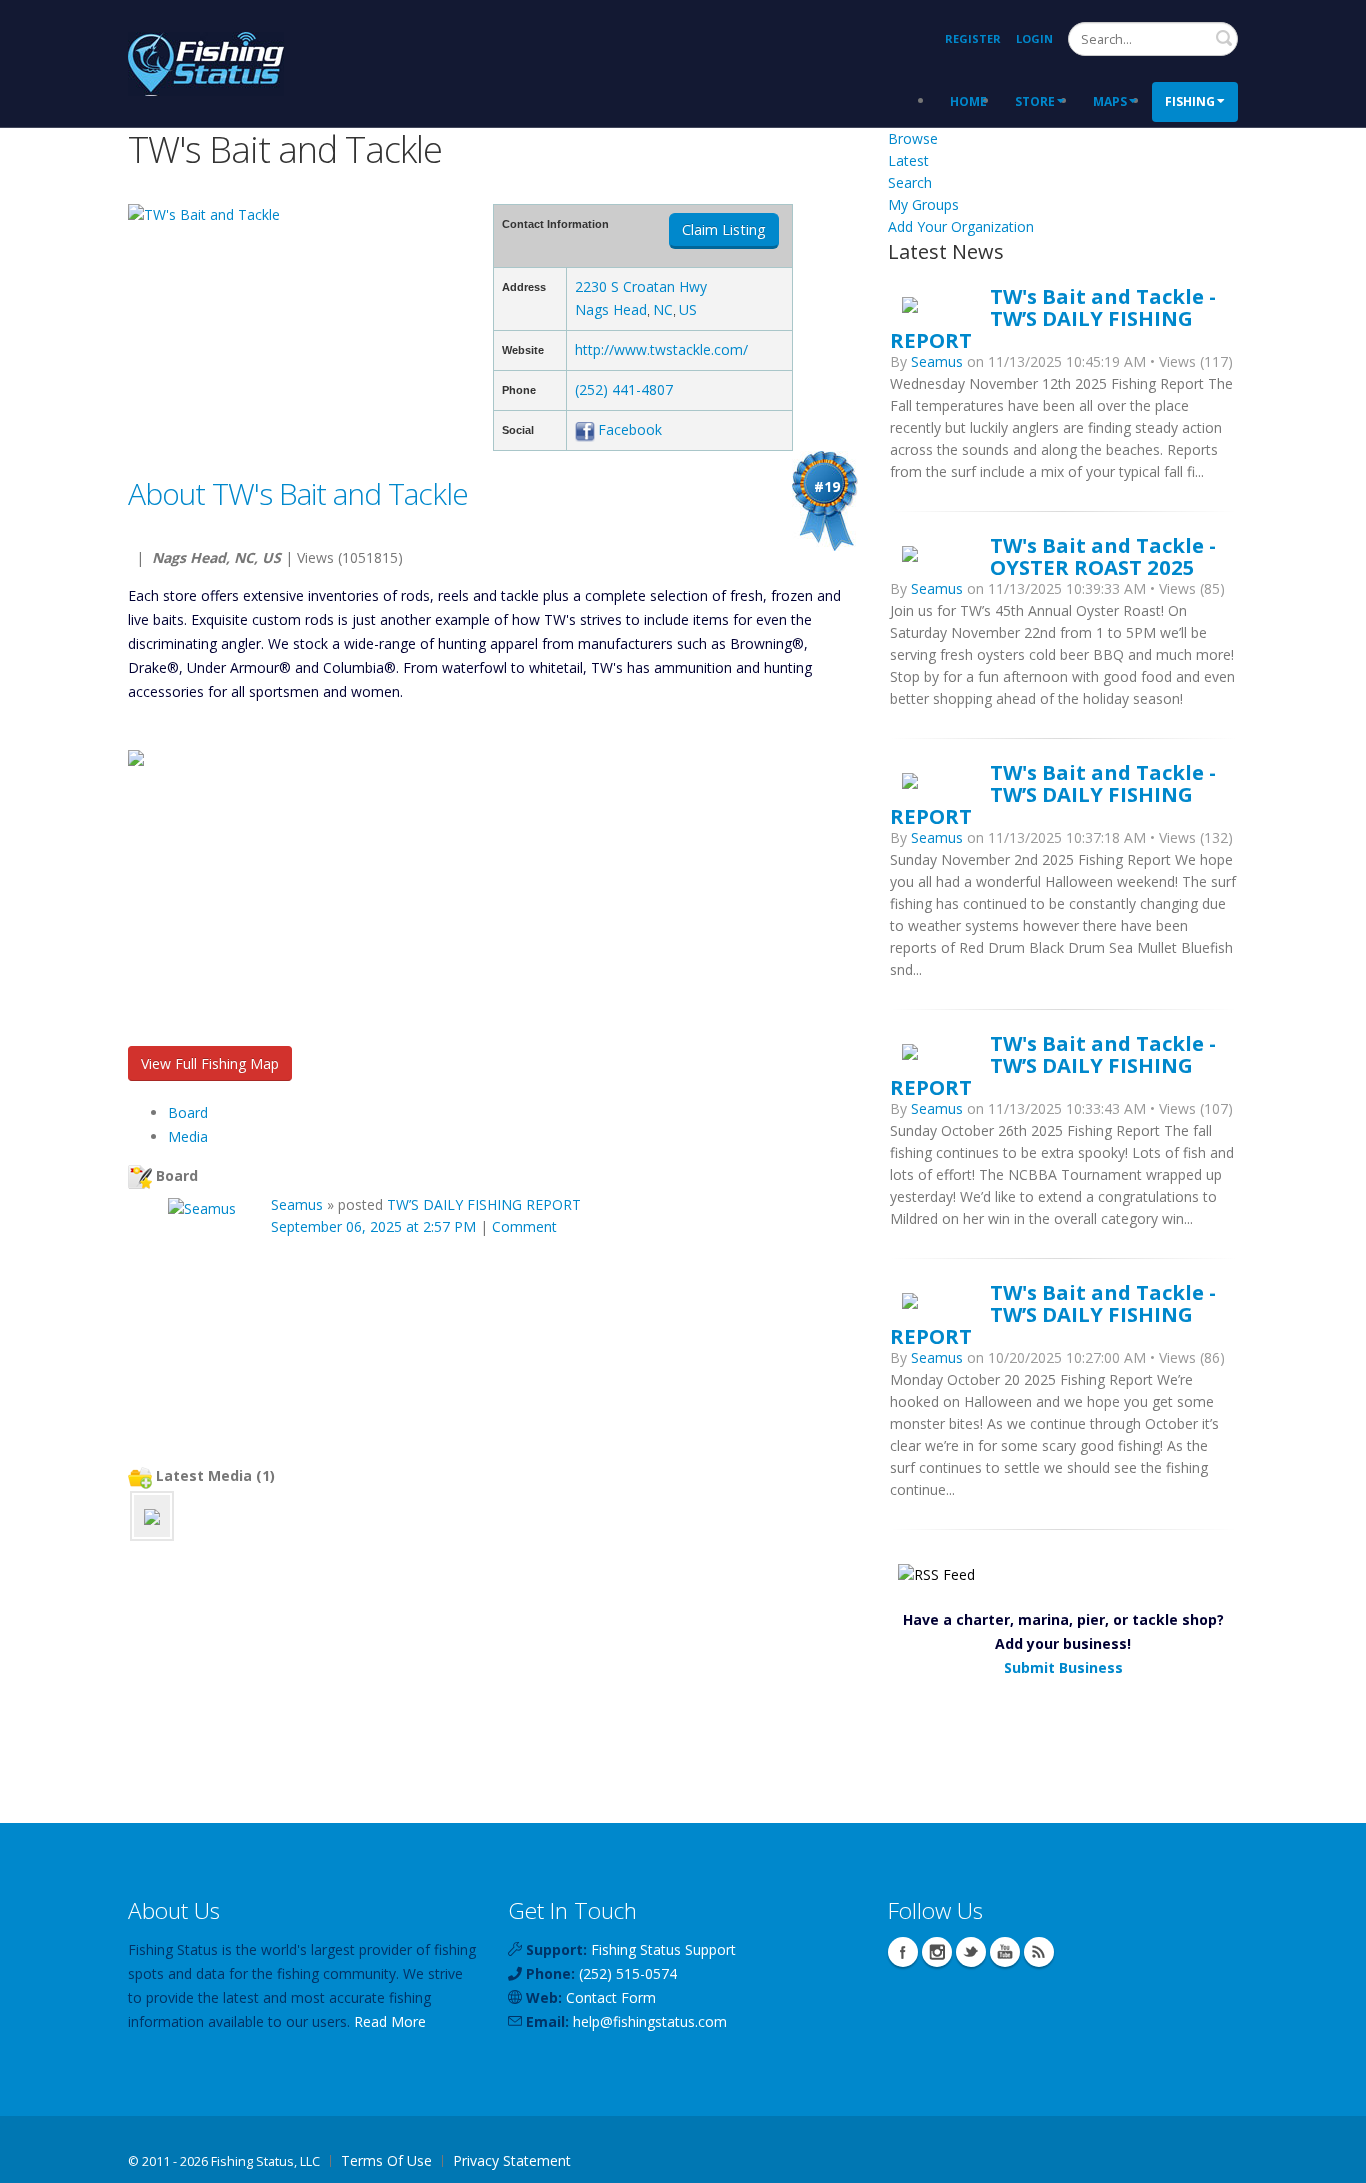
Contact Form (611, 1997)
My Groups (923, 204)
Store (1035, 101)
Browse (913, 138)
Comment (524, 1226)
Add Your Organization (961, 226)
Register (973, 38)
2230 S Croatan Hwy (641, 286)
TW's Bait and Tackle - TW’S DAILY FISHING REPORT (1053, 318)
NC (663, 309)
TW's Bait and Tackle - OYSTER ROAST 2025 (1103, 556)
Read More (390, 2021)
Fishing (1190, 101)
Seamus (297, 1204)
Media (188, 1136)
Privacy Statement (512, 2160)
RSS (1039, 1952)
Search (1224, 38)
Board (188, 1112)
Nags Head (611, 309)
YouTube (1005, 1952)
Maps (1110, 101)
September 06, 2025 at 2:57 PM (373, 1226)
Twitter (971, 1952)
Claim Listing (724, 229)
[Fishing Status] (206, 61)
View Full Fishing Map (210, 1063)
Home (968, 101)
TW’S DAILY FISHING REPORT (484, 1204)
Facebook (630, 429)
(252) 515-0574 (628, 1973)
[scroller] (1331, 2159)
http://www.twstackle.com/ (661, 349)
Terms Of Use (386, 2160)
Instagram (937, 1952)
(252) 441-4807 (624, 389)
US (688, 309)
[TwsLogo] (152, 1515)
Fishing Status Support (663, 1949)
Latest (908, 160)
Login (1034, 38)
